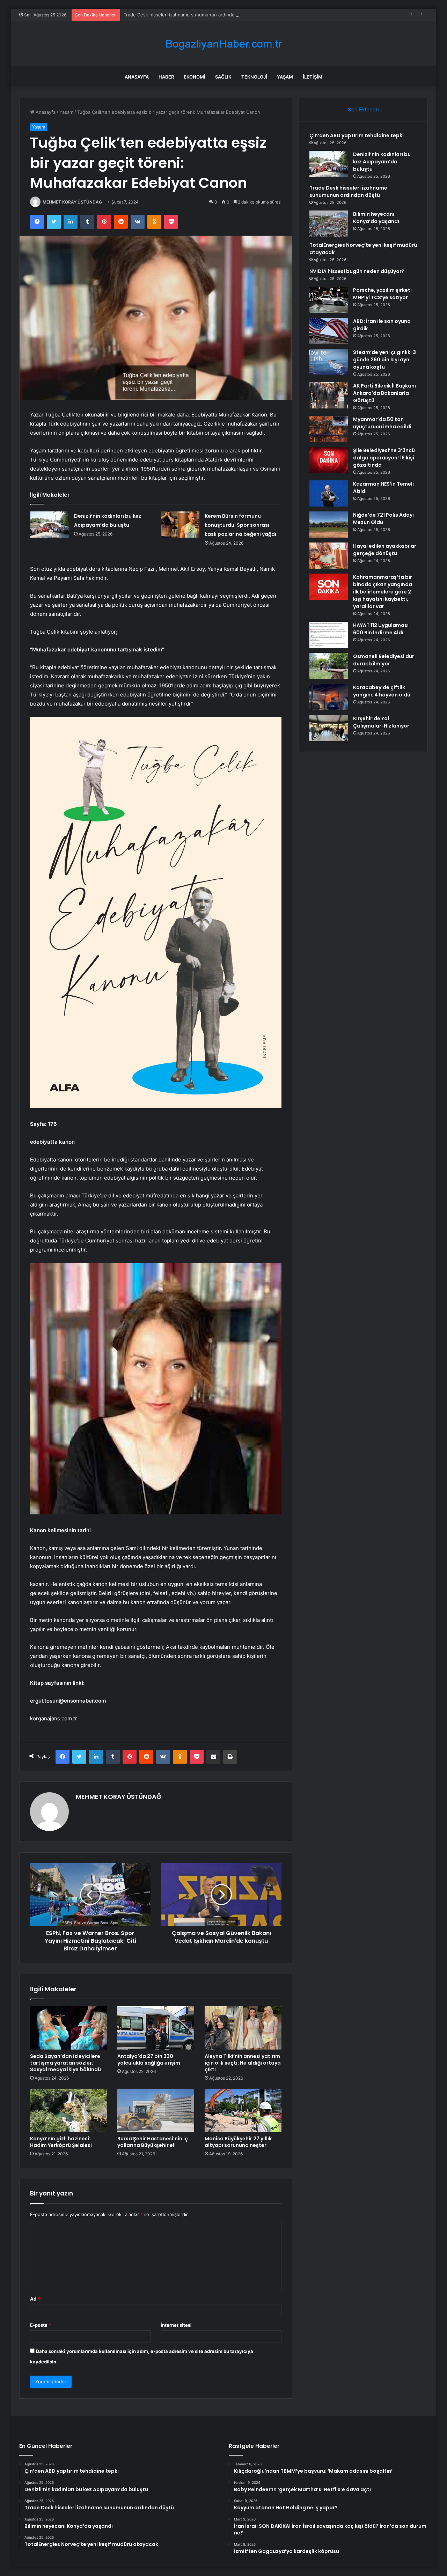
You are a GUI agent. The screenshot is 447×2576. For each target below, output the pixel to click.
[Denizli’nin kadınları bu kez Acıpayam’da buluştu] (50, 525)
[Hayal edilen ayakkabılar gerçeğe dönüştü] (329, 556)
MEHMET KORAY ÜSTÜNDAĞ (72, 202)
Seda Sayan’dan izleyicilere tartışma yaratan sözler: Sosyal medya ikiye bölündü (65, 2063)
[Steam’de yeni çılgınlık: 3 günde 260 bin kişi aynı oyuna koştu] (329, 362)
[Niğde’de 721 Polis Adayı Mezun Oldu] (329, 525)
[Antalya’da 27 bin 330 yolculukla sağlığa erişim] (156, 2028)
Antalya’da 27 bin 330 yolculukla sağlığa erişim (149, 2060)
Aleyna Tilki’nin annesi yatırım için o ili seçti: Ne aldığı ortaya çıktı (243, 2063)
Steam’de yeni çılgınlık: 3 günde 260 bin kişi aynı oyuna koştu (384, 360)
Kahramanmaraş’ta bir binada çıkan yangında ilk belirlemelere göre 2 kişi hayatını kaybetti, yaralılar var (383, 592)
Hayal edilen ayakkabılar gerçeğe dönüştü (385, 550)
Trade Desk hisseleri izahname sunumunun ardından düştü (187, 15)
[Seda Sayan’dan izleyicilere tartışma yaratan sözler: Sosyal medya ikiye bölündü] (68, 2028)
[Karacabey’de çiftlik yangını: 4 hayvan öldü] (329, 697)
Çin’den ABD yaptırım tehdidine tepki (357, 135)
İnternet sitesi (176, 2325)
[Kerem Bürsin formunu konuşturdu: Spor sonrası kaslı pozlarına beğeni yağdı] (180, 525)
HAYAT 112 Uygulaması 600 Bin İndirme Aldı (381, 629)
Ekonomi (195, 77)
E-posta (41, 2325)
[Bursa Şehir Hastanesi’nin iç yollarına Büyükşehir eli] (156, 2110)
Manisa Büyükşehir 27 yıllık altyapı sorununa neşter (238, 2142)
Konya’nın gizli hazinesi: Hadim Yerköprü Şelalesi (61, 2142)
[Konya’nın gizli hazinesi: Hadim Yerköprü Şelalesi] (68, 2110)
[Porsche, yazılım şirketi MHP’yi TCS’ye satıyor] (329, 300)
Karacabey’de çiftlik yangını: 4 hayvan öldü (382, 691)
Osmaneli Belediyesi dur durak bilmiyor (384, 660)
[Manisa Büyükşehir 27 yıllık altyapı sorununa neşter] (243, 2110)
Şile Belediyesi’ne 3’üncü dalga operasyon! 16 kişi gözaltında (384, 458)
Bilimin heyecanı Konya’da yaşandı (376, 218)
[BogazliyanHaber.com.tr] (223, 44)
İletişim (313, 77)
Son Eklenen (363, 109)
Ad (35, 2299)
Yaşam (285, 77)
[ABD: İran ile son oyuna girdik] (329, 331)
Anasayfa (137, 77)
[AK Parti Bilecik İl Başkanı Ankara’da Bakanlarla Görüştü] (329, 395)
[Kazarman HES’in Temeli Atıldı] (329, 493)
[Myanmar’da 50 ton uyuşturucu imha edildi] (329, 429)
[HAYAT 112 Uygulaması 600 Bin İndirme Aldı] (329, 635)
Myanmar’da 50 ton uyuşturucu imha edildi (382, 423)
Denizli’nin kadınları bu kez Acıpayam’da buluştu (382, 162)
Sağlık (223, 77)
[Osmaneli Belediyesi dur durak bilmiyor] (329, 666)
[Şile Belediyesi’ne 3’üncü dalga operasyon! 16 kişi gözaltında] (329, 460)
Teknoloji (254, 77)
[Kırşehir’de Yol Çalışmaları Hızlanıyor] (329, 728)
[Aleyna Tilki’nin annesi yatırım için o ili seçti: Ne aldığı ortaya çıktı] (243, 2028)
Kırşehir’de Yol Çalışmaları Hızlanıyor (381, 722)
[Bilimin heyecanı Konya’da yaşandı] (329, 224)
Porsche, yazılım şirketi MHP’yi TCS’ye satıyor (382, 294)
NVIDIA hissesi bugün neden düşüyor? (357, 271)
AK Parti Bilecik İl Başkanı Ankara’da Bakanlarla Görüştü (384, 393)
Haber (166, 77)
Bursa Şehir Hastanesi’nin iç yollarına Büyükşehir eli (153, 2142)
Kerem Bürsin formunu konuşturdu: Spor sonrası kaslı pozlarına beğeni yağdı (240, 525)
